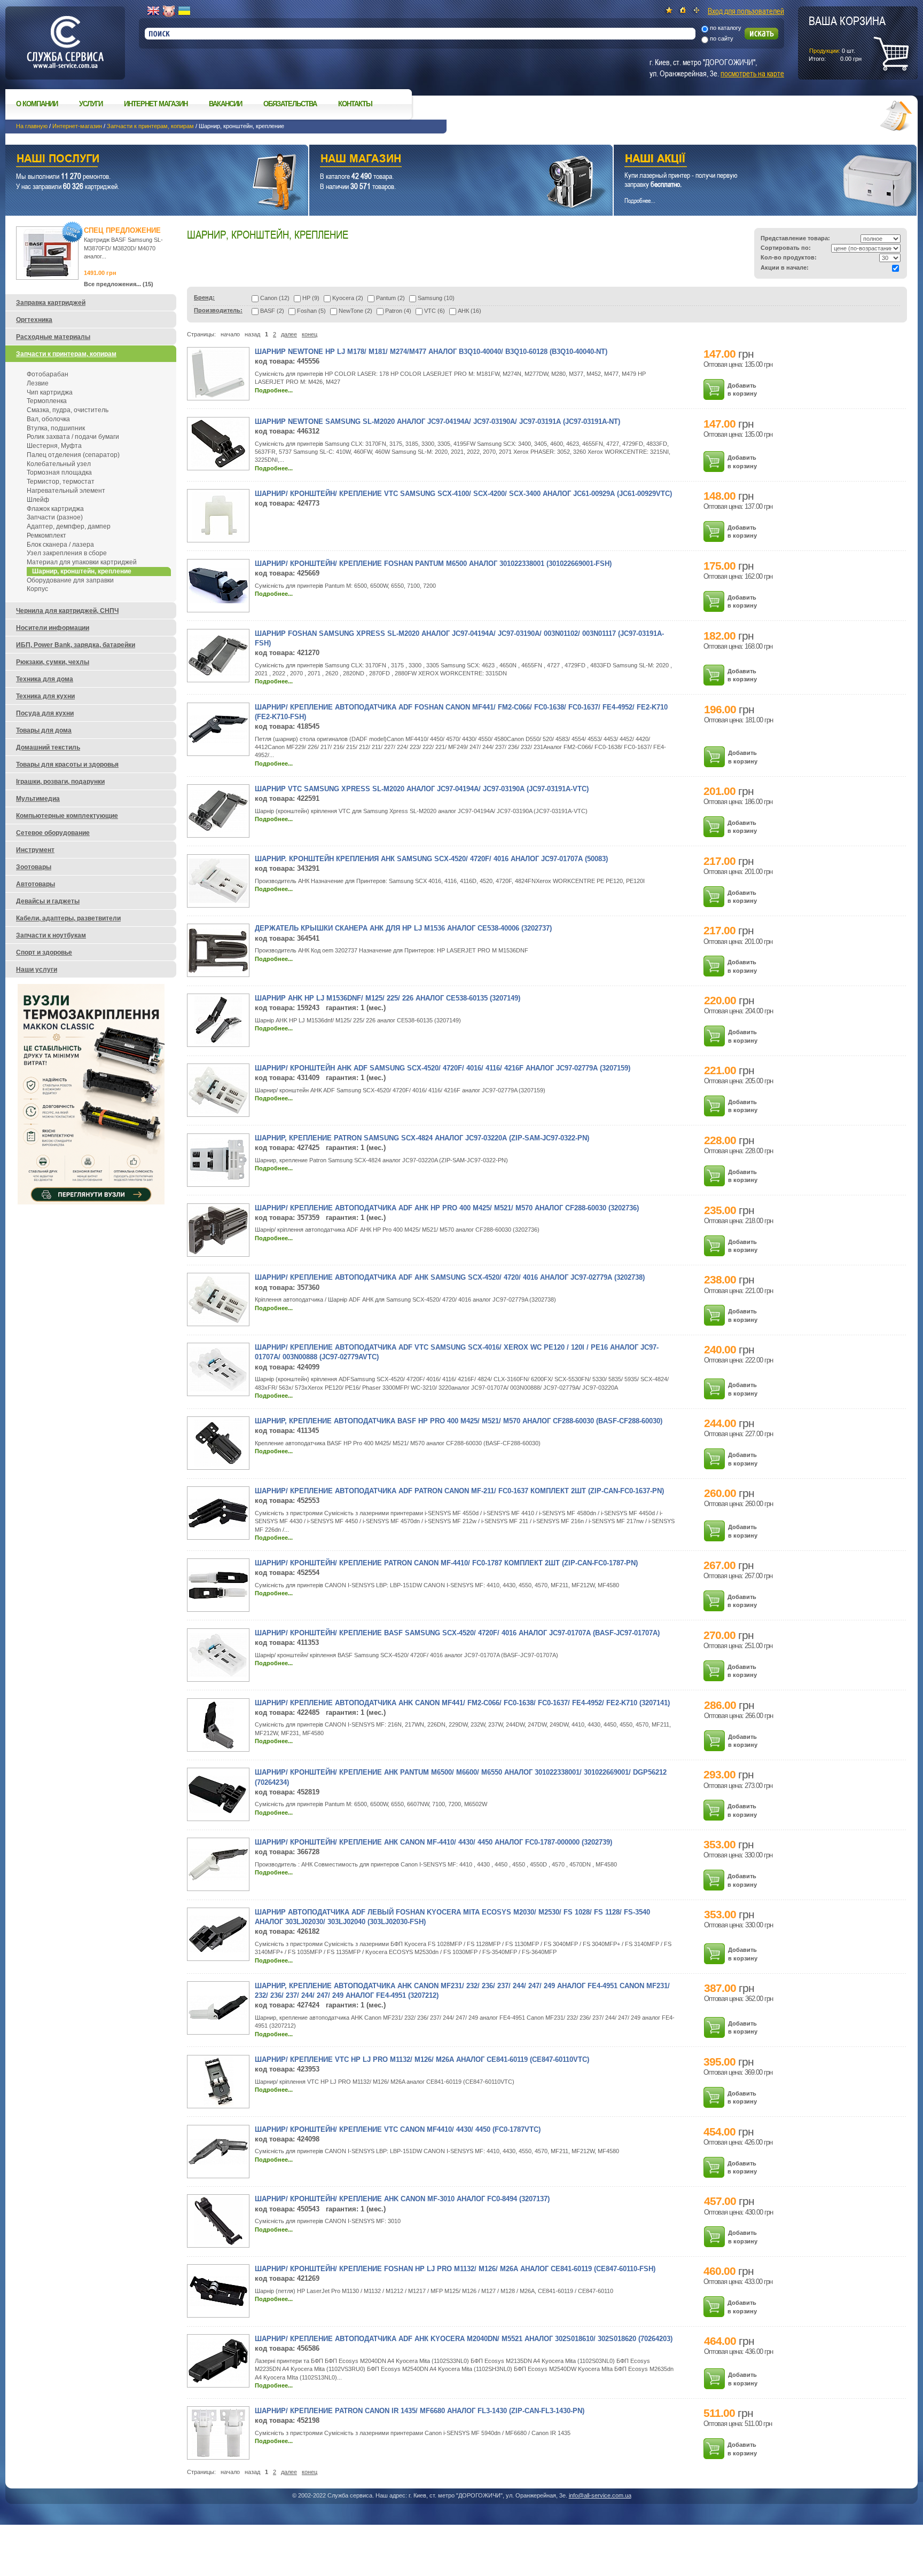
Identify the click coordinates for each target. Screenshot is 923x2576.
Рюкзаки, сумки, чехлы (53, 662)
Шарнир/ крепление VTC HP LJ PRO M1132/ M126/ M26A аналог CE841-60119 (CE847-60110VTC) (422, 2059)
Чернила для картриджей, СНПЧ (67, 611)
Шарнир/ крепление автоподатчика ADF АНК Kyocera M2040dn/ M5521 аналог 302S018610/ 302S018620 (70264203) (464, 2339)
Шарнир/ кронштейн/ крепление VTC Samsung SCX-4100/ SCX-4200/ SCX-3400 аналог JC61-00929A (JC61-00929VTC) (463, 494)
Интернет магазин (156, 104)
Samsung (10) (436, 298)
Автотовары (36, 884)
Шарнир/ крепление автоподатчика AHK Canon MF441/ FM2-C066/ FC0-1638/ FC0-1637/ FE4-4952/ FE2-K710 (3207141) (462, 1703)
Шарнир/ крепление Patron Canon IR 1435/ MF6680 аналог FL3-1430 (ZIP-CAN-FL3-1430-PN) (420, 2411)
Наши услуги (143, 160)
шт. (847, 38)
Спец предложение (122, 230)
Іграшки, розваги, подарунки (60, 782)
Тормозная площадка (59, 472)
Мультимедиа (38, 799)
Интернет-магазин (77, 126)
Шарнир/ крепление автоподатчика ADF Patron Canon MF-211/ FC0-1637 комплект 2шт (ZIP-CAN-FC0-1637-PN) (459, 1491)
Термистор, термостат (61, 482)
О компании (37, 104)
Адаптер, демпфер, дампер (69, 526)
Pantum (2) (390, 298)
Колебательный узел (59, 464)
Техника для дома (45, 679)
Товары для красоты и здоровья (67, 765)
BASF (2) (272, 311)
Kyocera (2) (348, 298)
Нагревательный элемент (66, 491)
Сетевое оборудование (53, 833)
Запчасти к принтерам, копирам (150, 126)
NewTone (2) (355, 311)
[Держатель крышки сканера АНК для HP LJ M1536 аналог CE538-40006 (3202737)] (218, 971)
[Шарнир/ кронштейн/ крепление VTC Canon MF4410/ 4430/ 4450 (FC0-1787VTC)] (218, 2162)
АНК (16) (470, 311)
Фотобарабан (48, 374)
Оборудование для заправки (70, 580)
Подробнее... (274, 390)
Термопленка (47, 401)
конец (310, 334)
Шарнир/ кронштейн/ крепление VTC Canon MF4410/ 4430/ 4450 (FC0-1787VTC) (398, 2129)
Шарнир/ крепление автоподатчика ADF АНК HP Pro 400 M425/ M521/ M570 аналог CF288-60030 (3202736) (447, 1208)
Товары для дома (44, 730)
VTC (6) (435, 311)
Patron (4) (398, 311)
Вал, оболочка (48, 419)
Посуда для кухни (45, 713)
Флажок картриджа (55, 509)
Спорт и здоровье (44, 952)
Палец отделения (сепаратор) (73, 455)
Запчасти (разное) (55, 517)
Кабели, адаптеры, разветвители (68, 918)
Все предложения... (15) (119, 284)
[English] (153, 11)
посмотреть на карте (752, 73)
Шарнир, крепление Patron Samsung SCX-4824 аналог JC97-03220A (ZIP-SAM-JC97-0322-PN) (422, 1138)
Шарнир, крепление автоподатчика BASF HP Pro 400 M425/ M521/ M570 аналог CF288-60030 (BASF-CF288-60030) (459, 1421)
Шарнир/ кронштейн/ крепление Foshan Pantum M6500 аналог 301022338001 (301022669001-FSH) (433, 564)
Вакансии (225, 104)
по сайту (722, 38)
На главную (32, 126)
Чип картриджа (50, 392)
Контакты (355, 104)
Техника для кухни (45, 696)
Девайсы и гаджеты (48, 901)
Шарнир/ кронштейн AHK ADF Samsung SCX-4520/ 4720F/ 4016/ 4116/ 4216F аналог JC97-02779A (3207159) (443, 1068)
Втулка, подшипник (56, 428)
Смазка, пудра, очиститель (68, 410)
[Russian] (169, 11)
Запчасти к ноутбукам (51, 935)
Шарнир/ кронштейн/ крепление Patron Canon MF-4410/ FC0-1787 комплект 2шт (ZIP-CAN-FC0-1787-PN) (446, 1563)
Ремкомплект (46, 535)
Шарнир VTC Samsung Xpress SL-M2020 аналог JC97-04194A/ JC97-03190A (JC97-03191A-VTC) (422, 789)
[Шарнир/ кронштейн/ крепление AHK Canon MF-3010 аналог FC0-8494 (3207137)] (218, 2243)
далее (289, 334)
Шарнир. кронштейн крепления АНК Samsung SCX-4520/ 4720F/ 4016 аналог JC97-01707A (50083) (431, 859)
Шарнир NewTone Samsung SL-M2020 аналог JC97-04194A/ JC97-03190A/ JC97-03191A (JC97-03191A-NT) (437, 422)
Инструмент (35, 850)
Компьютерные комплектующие (67, 816)
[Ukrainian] (184, 11)
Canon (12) (275, 298)
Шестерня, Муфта (54, 446)
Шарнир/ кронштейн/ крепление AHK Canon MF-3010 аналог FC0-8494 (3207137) (402, 2199)
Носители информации (53, 628)
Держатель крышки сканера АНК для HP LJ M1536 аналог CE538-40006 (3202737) (403, 928)
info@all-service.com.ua (600, 2495)
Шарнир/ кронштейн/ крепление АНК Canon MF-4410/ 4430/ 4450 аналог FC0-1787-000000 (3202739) (433, 1842)
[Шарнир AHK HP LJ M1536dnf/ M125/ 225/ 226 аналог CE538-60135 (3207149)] (218, 1042)
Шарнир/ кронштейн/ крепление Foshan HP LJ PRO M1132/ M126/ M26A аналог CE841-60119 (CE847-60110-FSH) (455, 2269)
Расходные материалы (53, 337)
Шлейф (38, 500)
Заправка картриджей (51, 303)
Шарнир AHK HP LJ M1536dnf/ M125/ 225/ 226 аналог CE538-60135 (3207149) (388, 998)
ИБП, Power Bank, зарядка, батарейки (76, 645)
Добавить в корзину (742, 389)
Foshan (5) (311, 311)
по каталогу (726, 28)
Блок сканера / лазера (60, 545)
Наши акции (750, 160)
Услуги (91, 104)
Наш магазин (442, 160)
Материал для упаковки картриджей (82, 562)
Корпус (37, 589)
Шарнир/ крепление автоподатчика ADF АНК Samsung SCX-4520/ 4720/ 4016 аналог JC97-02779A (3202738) (450, 1277)
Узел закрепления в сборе (67, 553)
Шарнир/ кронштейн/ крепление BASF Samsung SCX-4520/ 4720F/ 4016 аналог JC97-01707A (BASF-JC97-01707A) (457, 1633)
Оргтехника (34, 320)
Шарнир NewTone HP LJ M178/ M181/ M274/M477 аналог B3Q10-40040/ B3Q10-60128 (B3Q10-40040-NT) (431, 352)
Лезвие (38, 383)
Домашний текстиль (48, 747)
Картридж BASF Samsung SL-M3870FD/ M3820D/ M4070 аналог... (123, 248)
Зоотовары (34, 867)
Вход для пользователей (746, 11)
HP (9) (311, 298)
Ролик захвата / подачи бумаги (73, 437)
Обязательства (290, 104)
